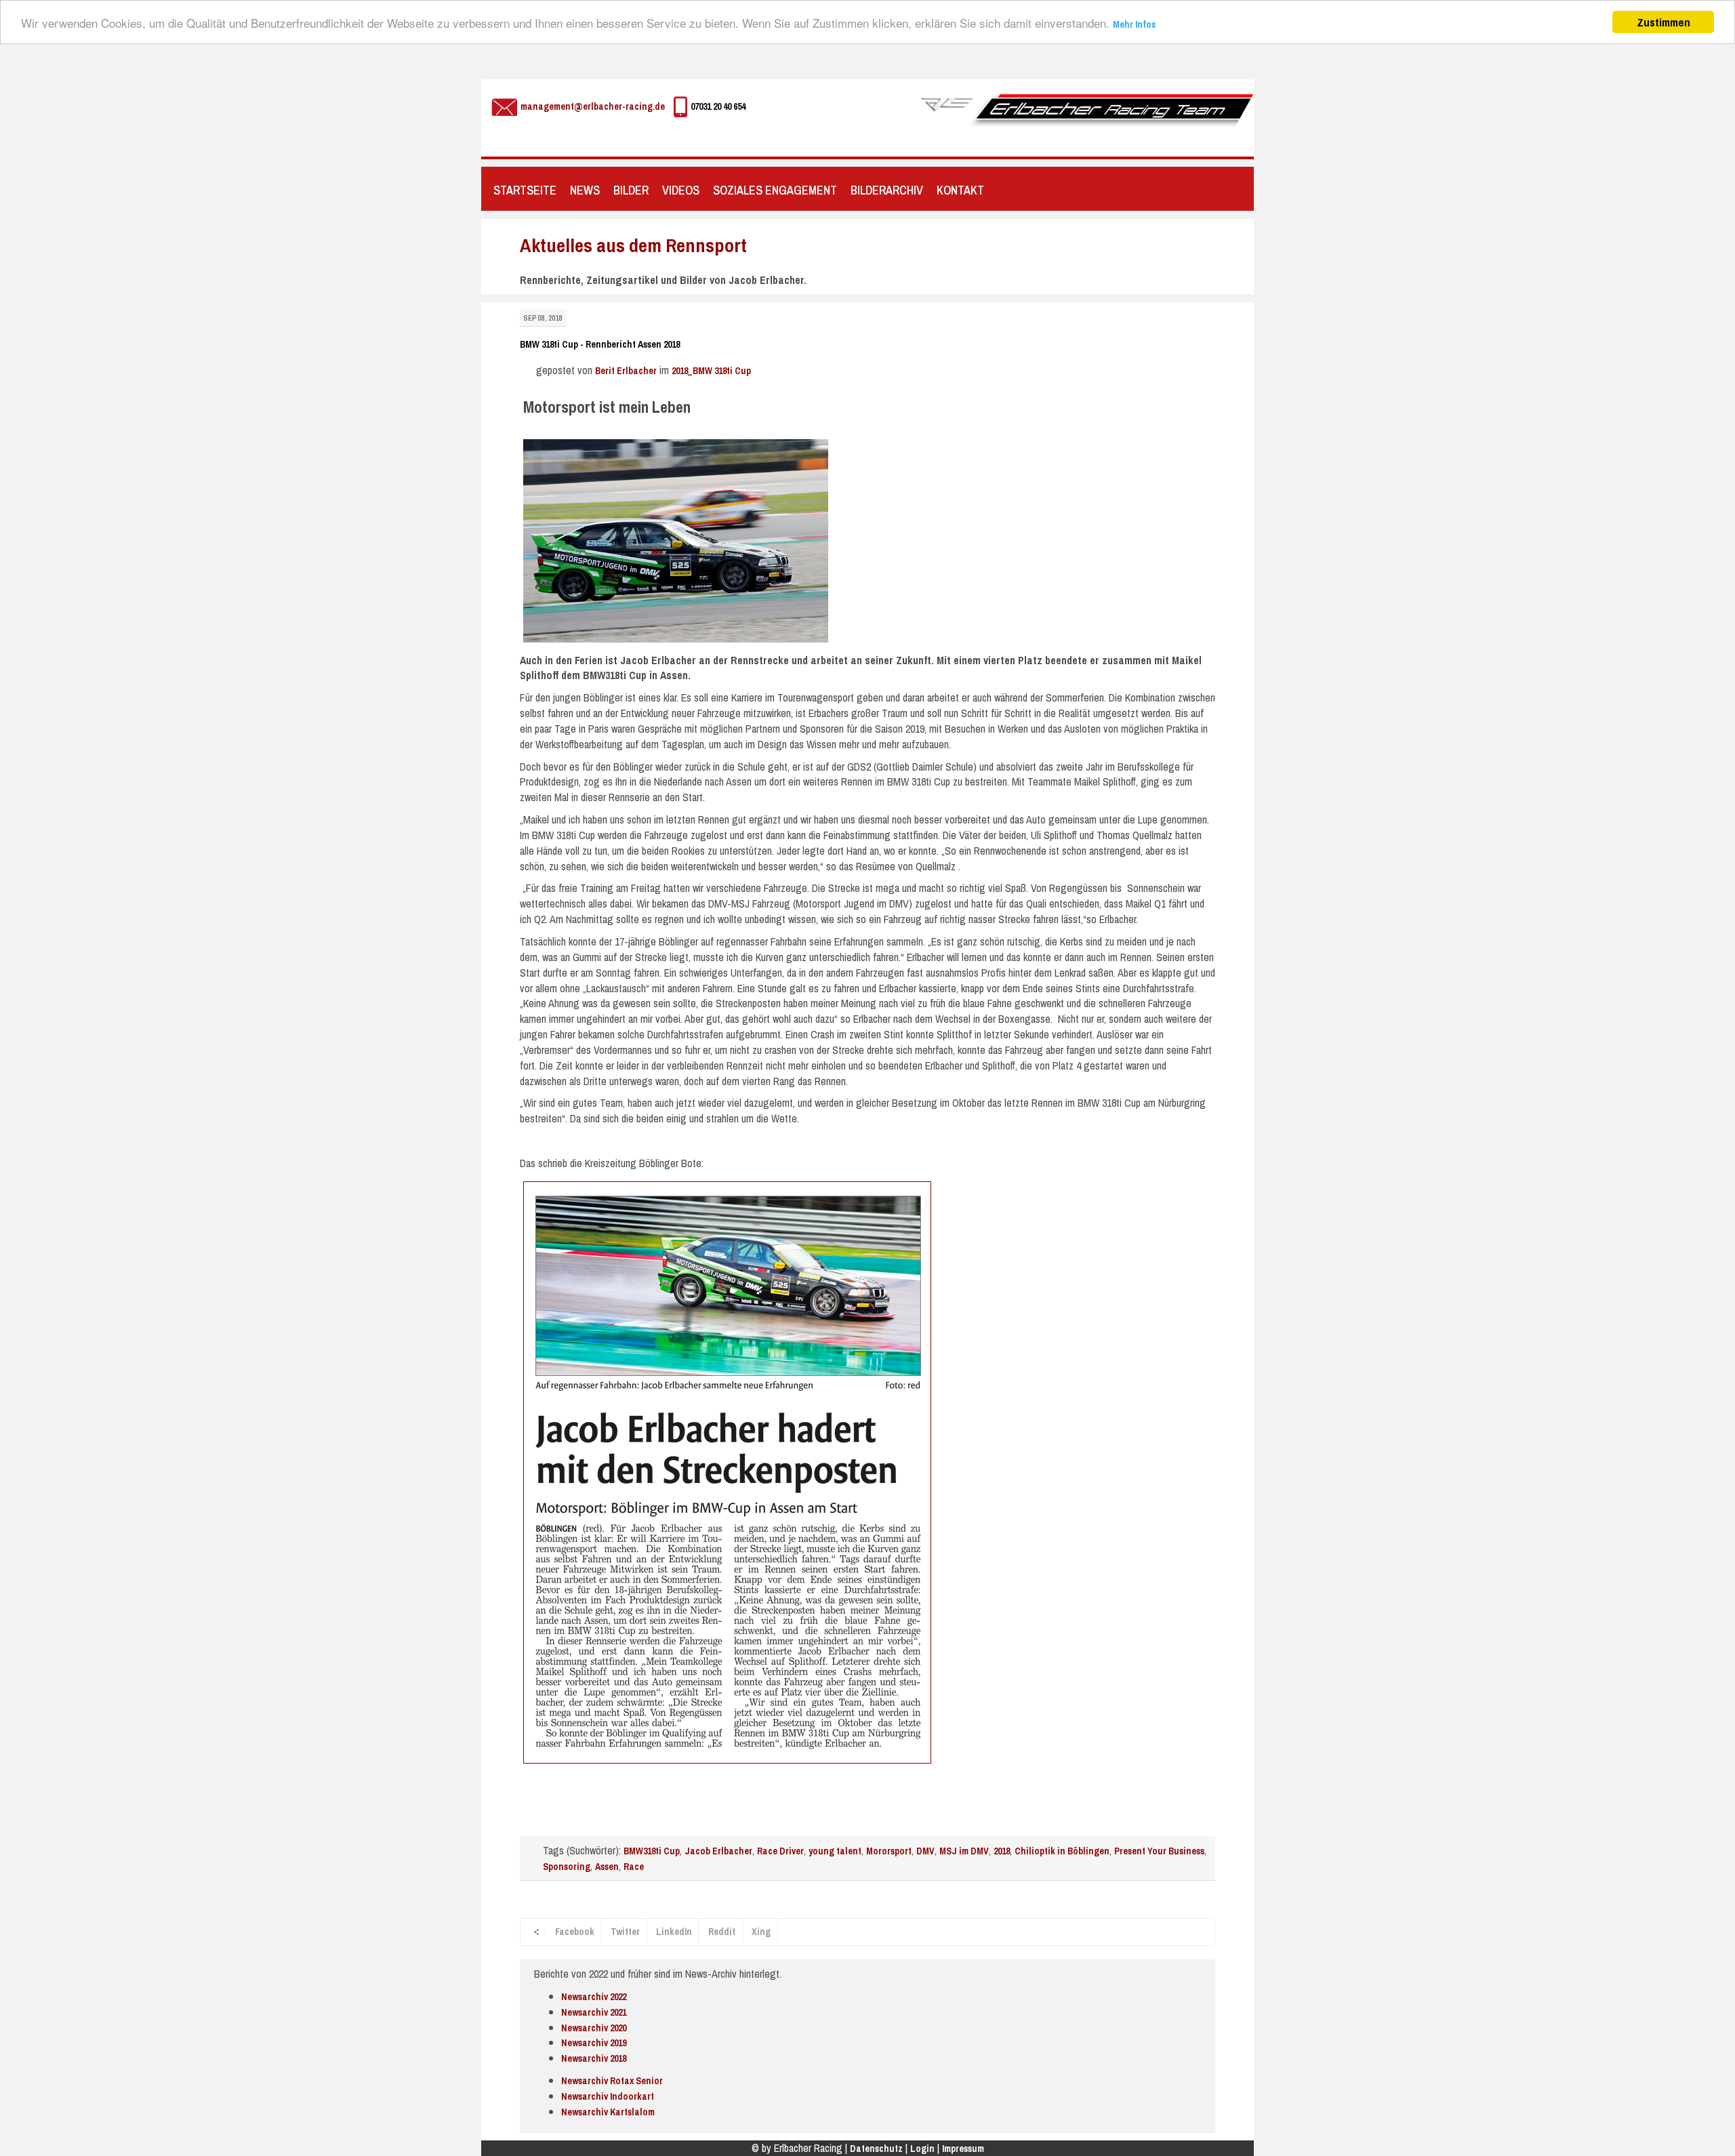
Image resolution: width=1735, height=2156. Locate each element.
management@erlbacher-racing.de (593, 106)
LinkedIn (674, 1932)
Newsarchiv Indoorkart (608, 2096)
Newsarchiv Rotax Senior (612, 2081)
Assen (607, 1867)
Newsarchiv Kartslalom (608, 2112)
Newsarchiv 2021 (594, 2012)
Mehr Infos (1134, 24)
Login (922, 2149)
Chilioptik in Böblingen (1062, 1851)
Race (634, 1867)
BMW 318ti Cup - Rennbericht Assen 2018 (600, 344)
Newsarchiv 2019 (594, 2043)
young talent (835, 1851)
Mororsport (889, 1851)
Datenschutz (876, 2149)
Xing (761, 1932)
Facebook (575, 1932)
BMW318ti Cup (652, 1851)
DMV (925, 1851)
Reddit (722, 1932)
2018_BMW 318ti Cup (711, 371)
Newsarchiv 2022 (594, 1997)
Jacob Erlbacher (718, 1851)
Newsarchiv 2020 (594, 2028)
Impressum (963, 2149)
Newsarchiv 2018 (594, 2058)
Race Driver (780, 1851)
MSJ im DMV (964, 1851)
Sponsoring (567, 1867)
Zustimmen (1663, 22)
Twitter (625, 1932)
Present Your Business (1159, 1851)
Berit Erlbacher (626, 371)
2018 (1002, 1851)
